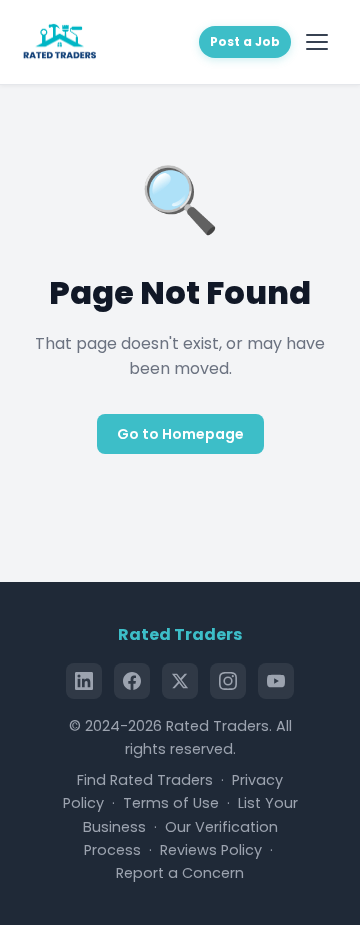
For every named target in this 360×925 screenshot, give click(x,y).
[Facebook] (132, 681)
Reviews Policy (211, 850)
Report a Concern (180, 873)
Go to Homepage (180, 434)
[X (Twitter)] (180, 681)
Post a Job (245, 41)
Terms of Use (171, 803)
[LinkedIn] (84, 681)
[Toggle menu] (320, 42)
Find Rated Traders (145, 780)
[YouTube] (276, 681)
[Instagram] (228, 681)
